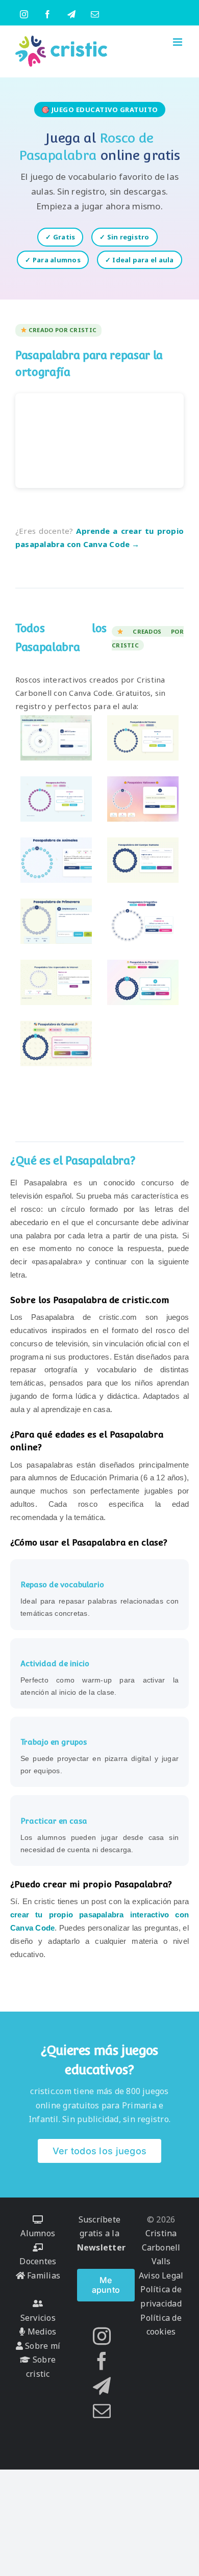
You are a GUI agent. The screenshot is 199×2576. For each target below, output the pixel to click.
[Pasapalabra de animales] (56, 860)
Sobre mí (42, 2346)
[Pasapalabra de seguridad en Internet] (56, 983)
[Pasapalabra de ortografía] (143, 921)
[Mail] (102, 2411)
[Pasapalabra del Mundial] (56, 738)
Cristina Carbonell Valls (161, 2247)
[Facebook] (102, 2361)
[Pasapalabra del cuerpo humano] (143, 860)
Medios (41, 2331)
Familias (43, 2275)
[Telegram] (102, 2386)
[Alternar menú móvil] (178, 42)
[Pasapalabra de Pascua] (143, 983)
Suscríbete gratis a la (101, 2233)
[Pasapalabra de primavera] (56, 921)
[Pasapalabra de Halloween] (143, 799)
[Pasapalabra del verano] (143, 738)
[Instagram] (102, 2336)
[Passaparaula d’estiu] (56, 799)
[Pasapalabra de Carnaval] (56, 1044)
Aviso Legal (161, 2275)
